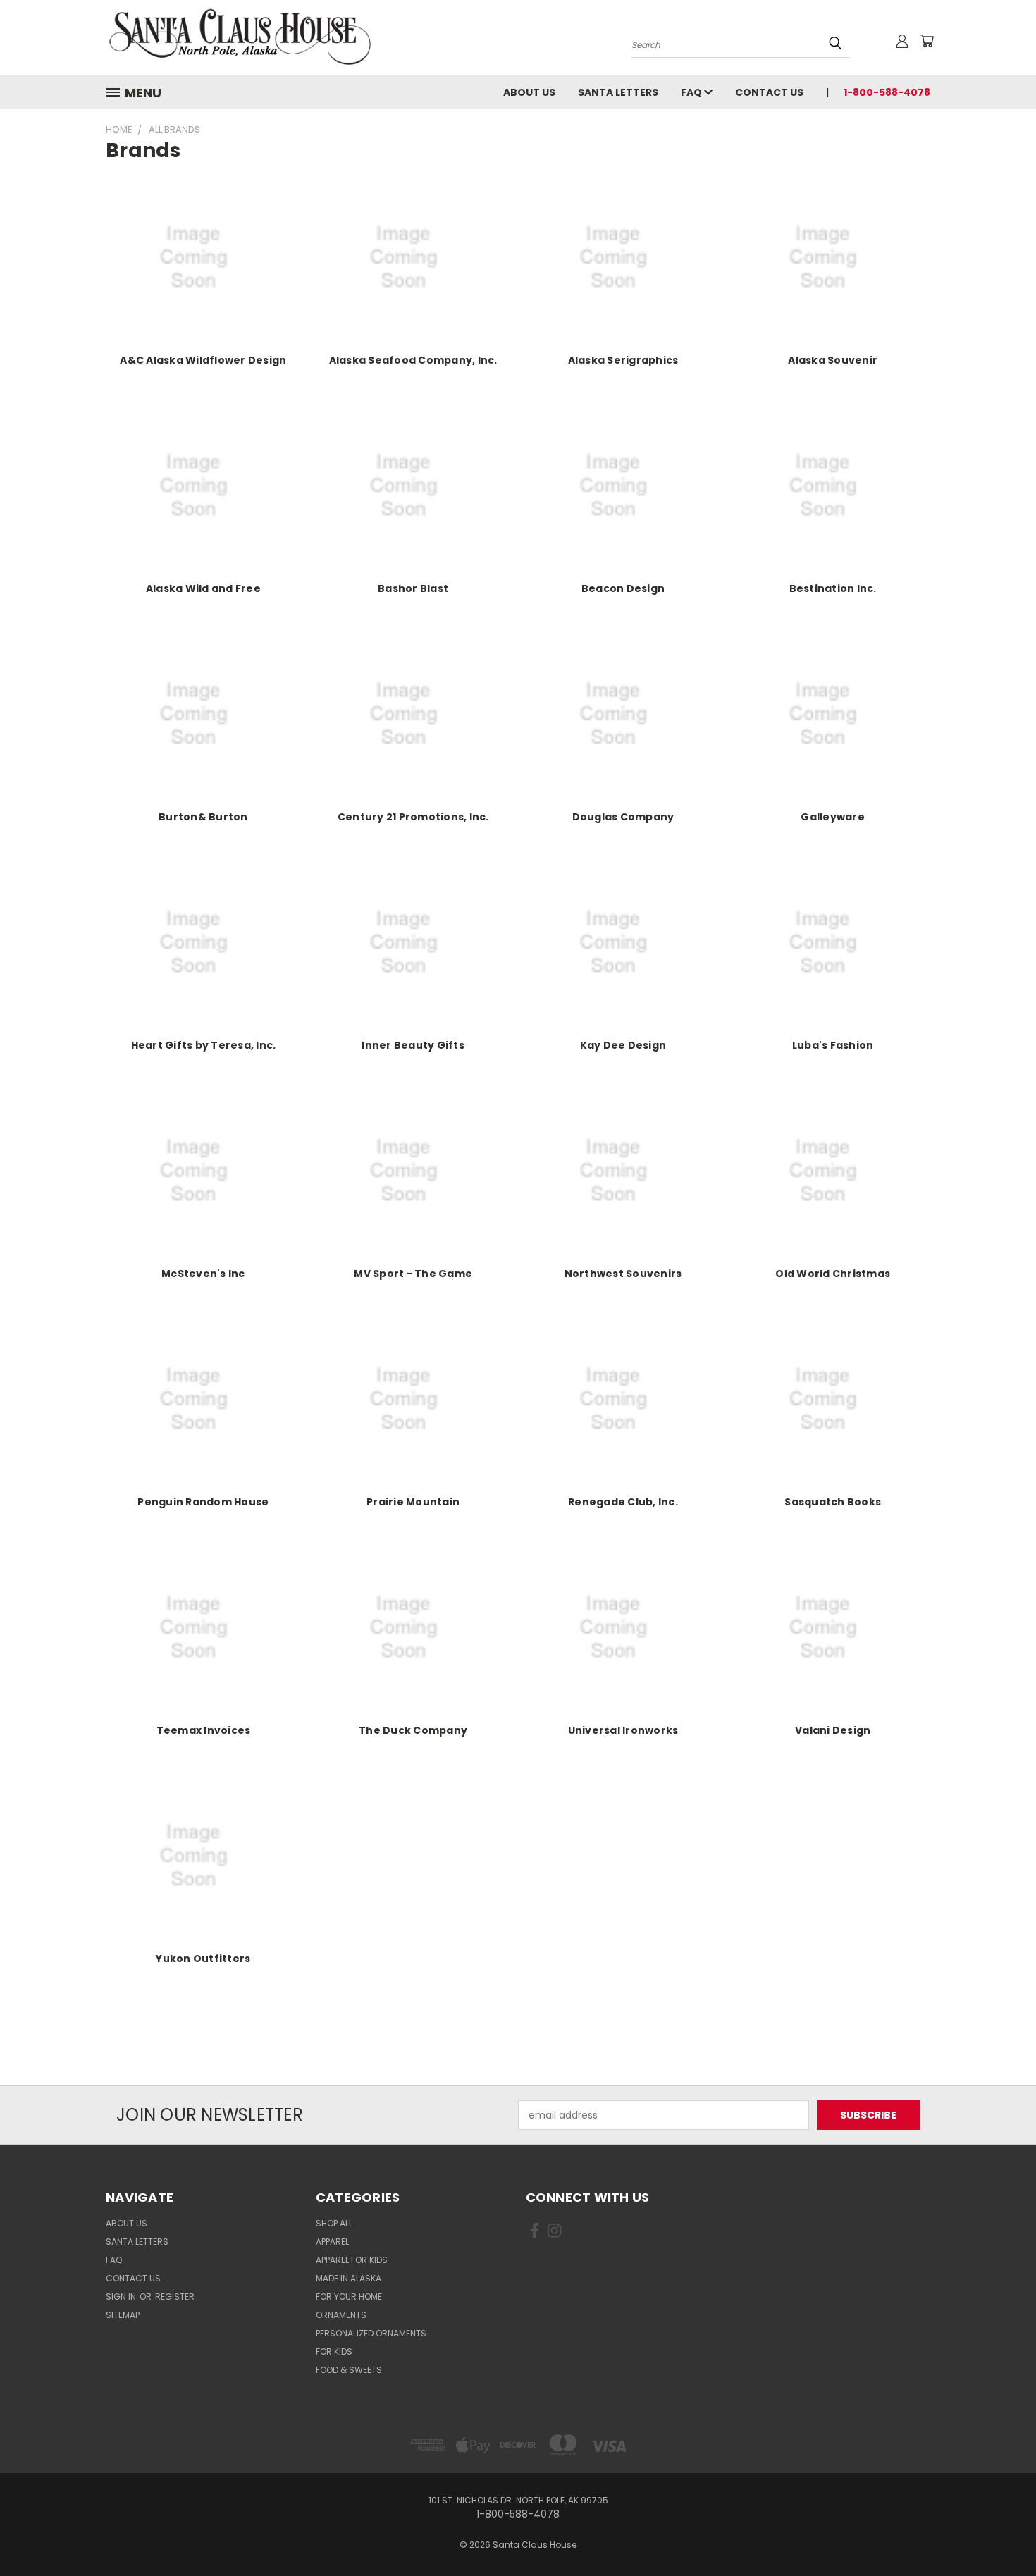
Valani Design (833, 1730)
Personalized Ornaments (371, 2333)
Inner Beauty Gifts (413, 1045)
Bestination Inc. (833, 588)
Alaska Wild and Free (203, 588)
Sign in (122, 2297)
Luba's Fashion (833, 1045)
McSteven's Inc (203, 1274)
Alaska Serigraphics (623, 360)
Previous (999, 2532)
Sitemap (123, 2315)
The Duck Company (413, 1730)
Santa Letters (618, 92)
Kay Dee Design (623, 1045)
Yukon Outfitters (203, 1959)
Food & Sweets (349, 2370)
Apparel (332, 2242)
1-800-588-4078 (887, 92)
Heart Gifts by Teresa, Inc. (204, 1045)
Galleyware (833, 817)
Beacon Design (623, 588)
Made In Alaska (349, 2278)
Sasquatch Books (833, 1502)
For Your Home (349, 2297)
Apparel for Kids (352, 2260)
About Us (529, 92)
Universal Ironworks (623, 1730)
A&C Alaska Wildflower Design (203, 360)
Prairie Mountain (413, 1502)
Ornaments (341, 2315)
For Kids (334, 2352)
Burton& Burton (203, 817)
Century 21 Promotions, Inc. (413, 817)
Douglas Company (623, 817)
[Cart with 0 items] (927, 41)
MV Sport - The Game (413, 1274)
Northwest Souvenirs (623, 1274)
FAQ (692, 92)
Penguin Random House (203, 1502)
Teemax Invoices (204, 1730)
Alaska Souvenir (833, 360)
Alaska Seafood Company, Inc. (413, 360)
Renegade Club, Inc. (623, 1502)
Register (175, 2297)
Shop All (334, 2223)
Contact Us (769, 92)
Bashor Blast (413, 588)
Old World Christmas (833, 1274)
